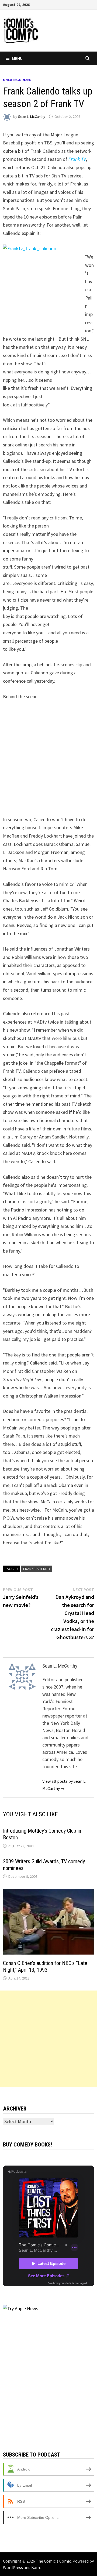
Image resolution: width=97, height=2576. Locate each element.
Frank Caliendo (37, 1569)
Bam (36, 2567)
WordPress (13, 2567)
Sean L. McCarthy (32, 117)
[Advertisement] (48, 2039)
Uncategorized (17, 80)
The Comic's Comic (53, 2561)
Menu (17, 58)
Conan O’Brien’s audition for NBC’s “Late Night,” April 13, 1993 (45, 1966)
